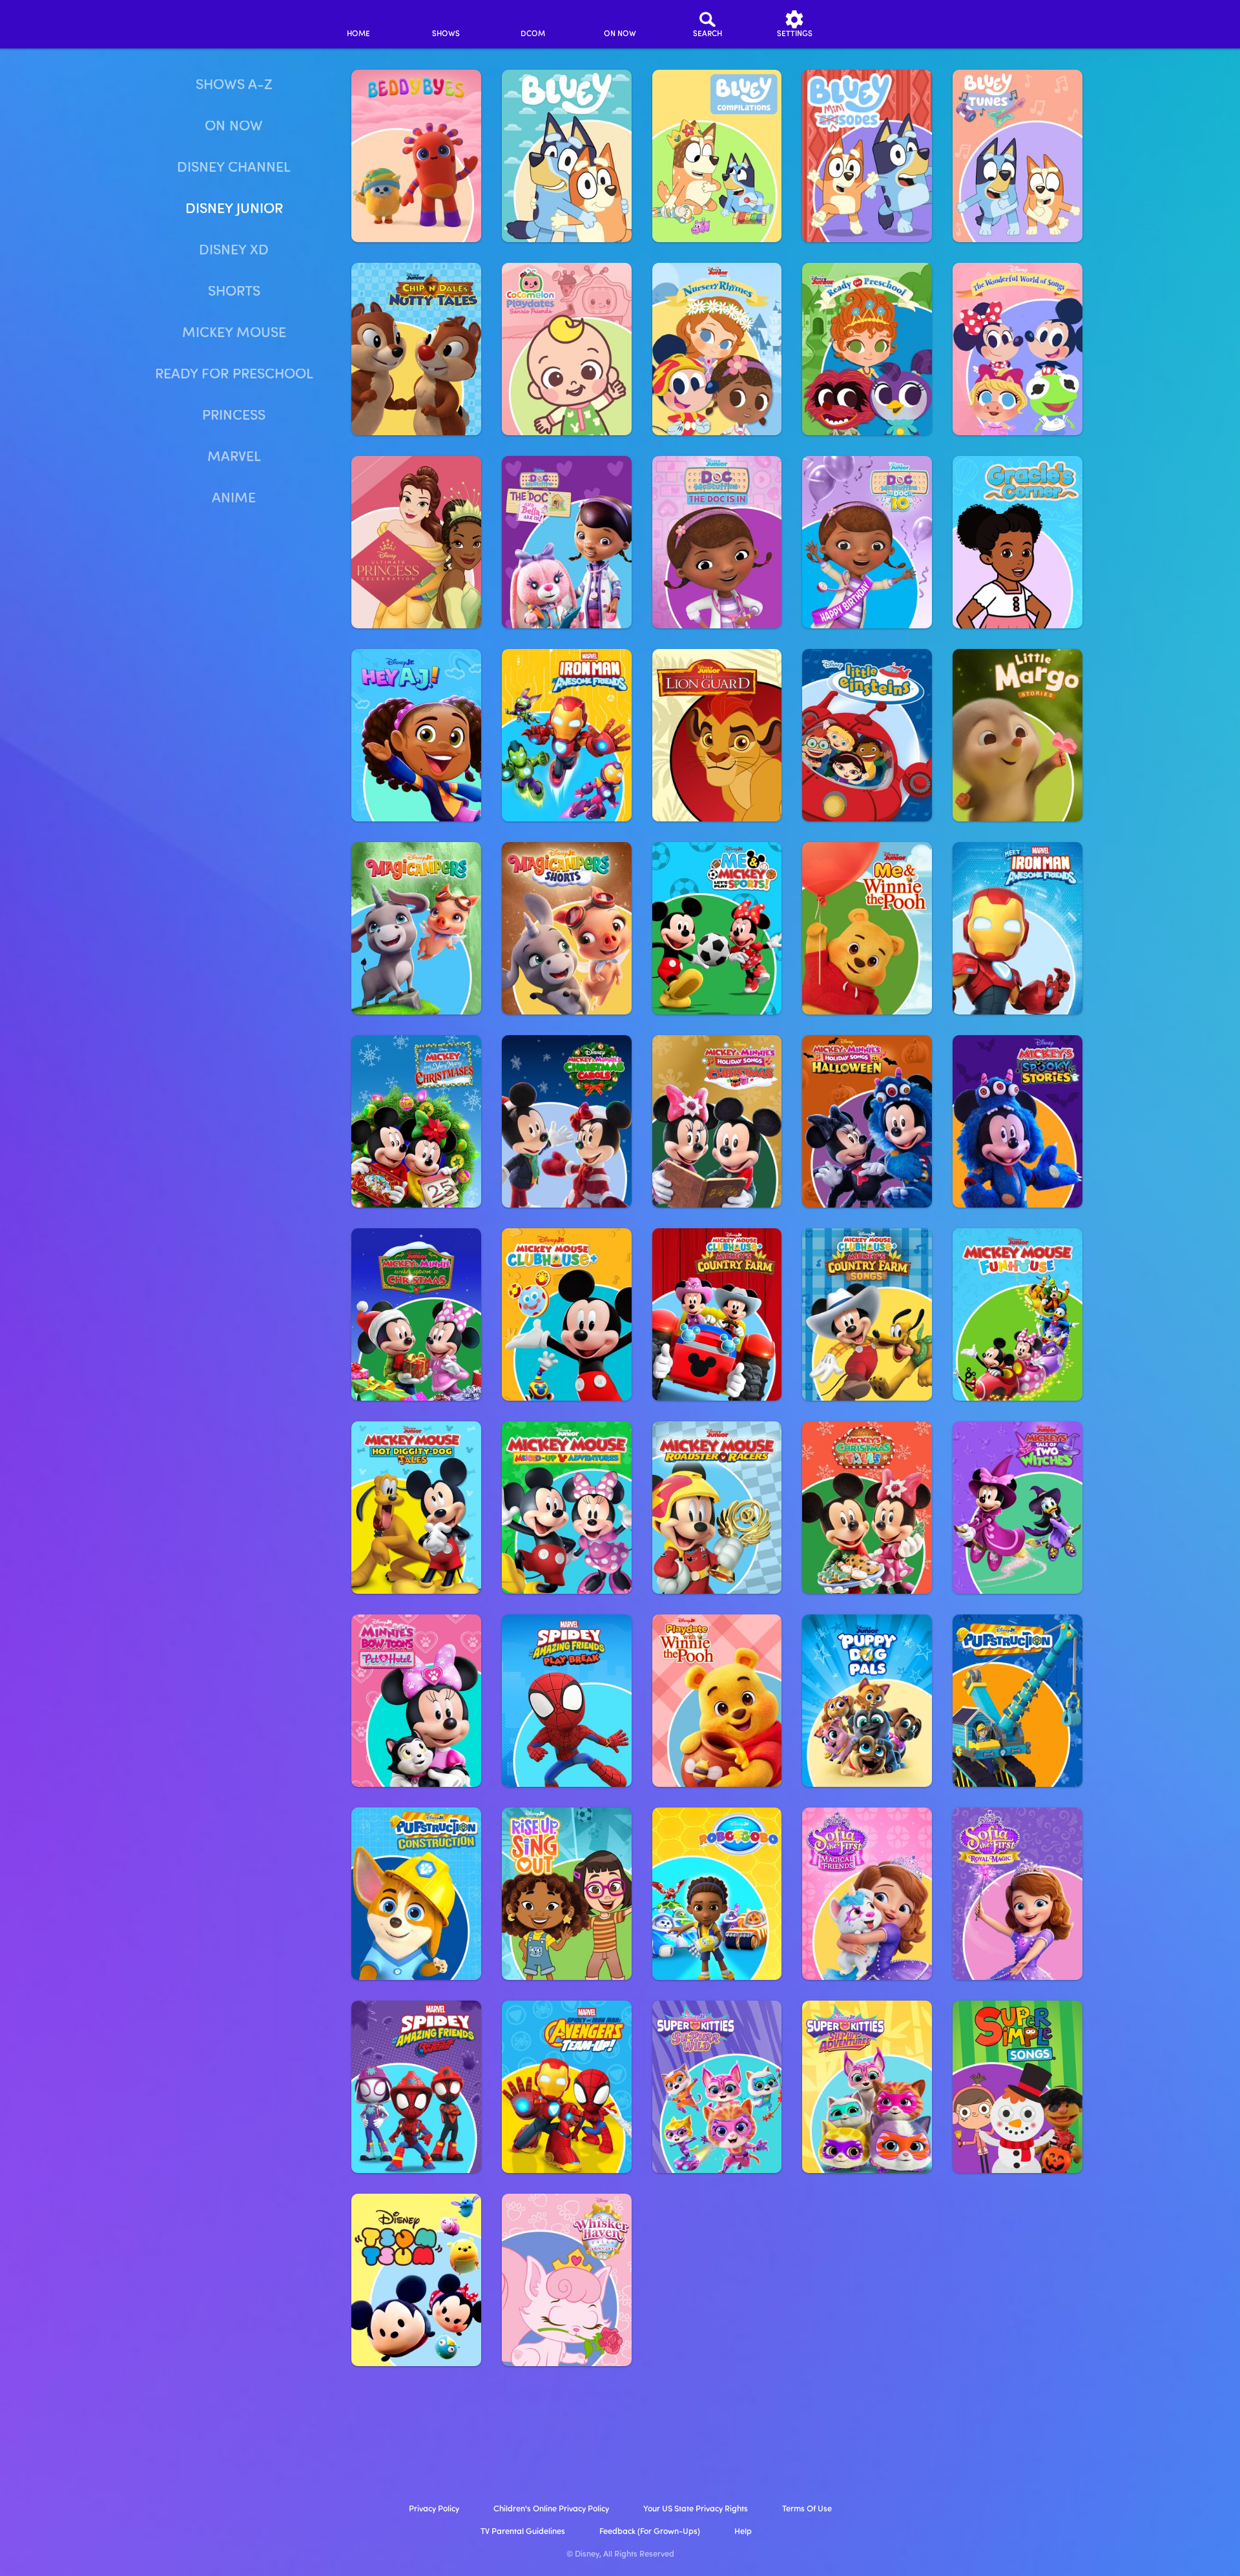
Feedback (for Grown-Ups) (650, 2532)
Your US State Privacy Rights (696, 2509)
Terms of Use (807, 2509)
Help (743, 2532)
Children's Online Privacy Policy (551, 2509)
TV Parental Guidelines (523, 2532)
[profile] (882, 24)
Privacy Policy (434, 2509)
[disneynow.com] (199, 22)
